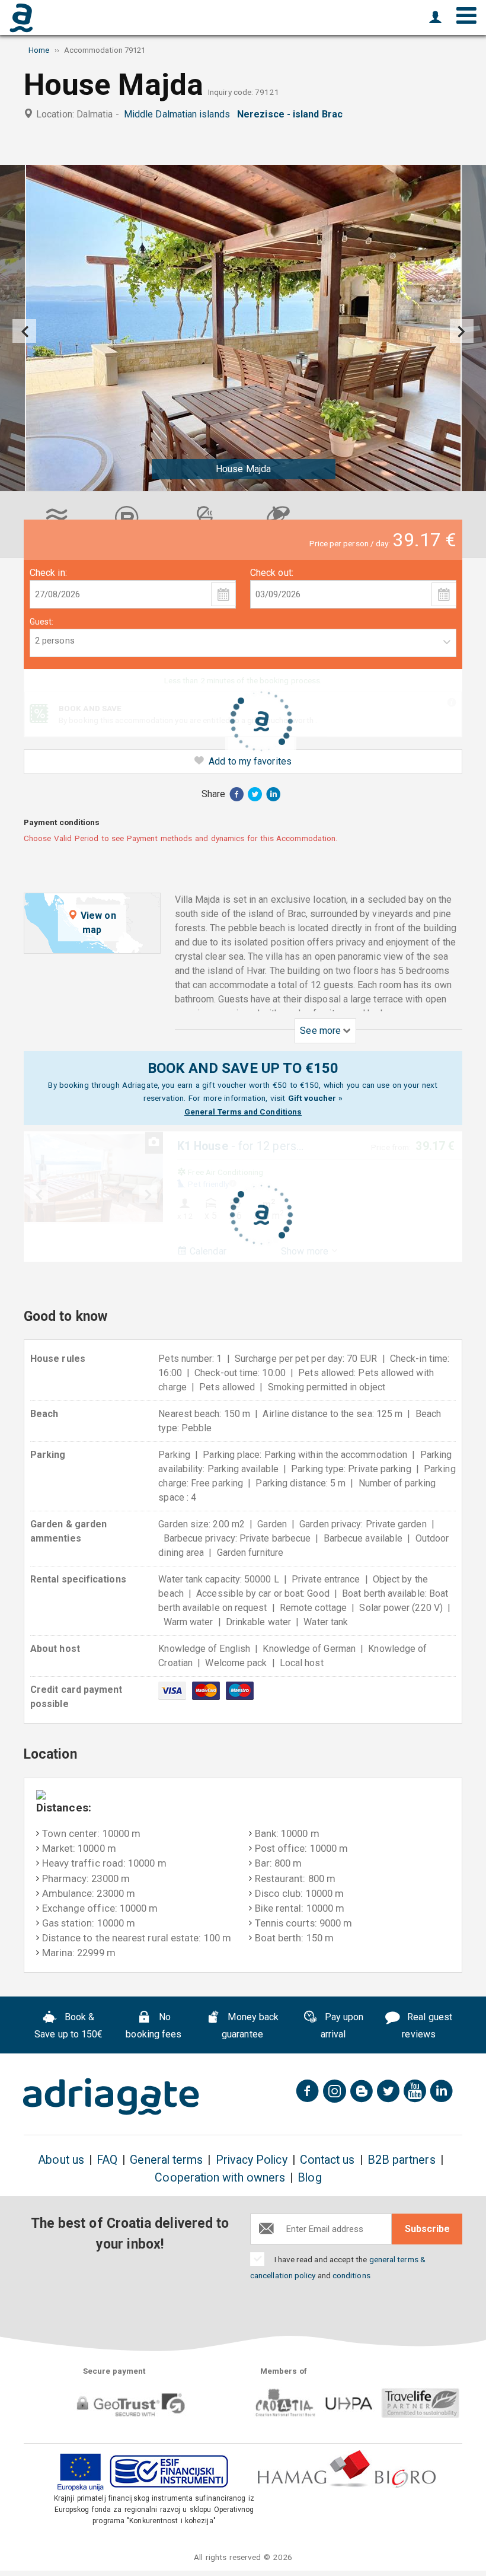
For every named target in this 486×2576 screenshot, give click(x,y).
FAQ (107, 2160)
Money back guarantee (250, 2026)
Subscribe (427, 2229)
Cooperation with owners (220, 2178)
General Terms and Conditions (243, 1112)
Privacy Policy (252, 2160)
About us (61, 2160)
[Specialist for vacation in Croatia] (111, 2097)
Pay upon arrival (342, 2026)
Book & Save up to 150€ (68, 2026)
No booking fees (154, 2026)
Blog (309, 2178)
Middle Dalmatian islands (179, 114)
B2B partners (402, 2160)
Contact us (327, 2160)
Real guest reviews (427, 2026)
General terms (166, 2160)
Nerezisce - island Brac (292, 114)
